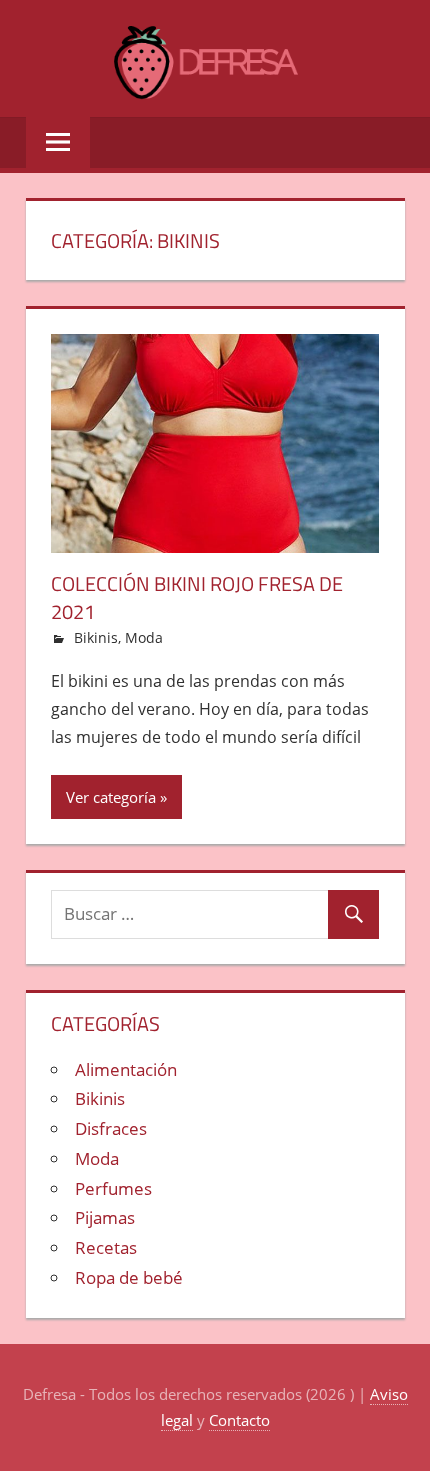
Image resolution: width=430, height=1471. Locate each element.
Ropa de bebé (129, 1277)
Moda (144, 637)
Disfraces (111, 1128)
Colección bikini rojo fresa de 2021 (197, 597)
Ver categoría (111, 797)
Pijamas (105, 1217)
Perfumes (113, 1188)
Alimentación (126, 1069)
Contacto (239, 1420)
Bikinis (96, 637)
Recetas (106, 1247)
